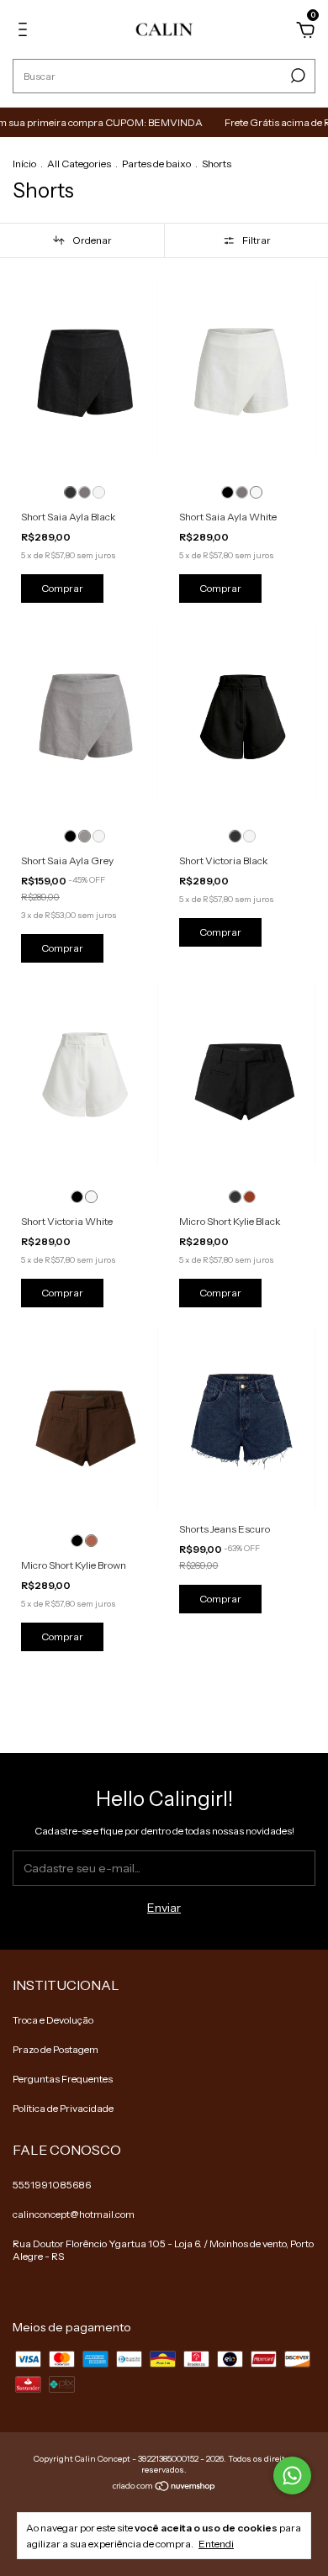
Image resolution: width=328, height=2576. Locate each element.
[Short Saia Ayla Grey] (85, 492)
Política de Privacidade (63, 2108)
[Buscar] (296, 76)
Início (24, 164)
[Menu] (26, 32)
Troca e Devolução (53, 2020)
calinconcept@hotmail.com (74, 2214)
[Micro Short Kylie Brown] (249, 1197)
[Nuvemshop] (164, 2487)
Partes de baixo (156, 164)
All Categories (79, 164)
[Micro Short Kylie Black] (235, 1197)
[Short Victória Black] (235, 836)
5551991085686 (52, 2185)
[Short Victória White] (249, 836)
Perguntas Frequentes (63, 2079)
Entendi (216, 2544)
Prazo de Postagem (56, 2049)
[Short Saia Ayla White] (99, 492)
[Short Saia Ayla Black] (70, 492)
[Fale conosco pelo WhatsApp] (292, 2476)
